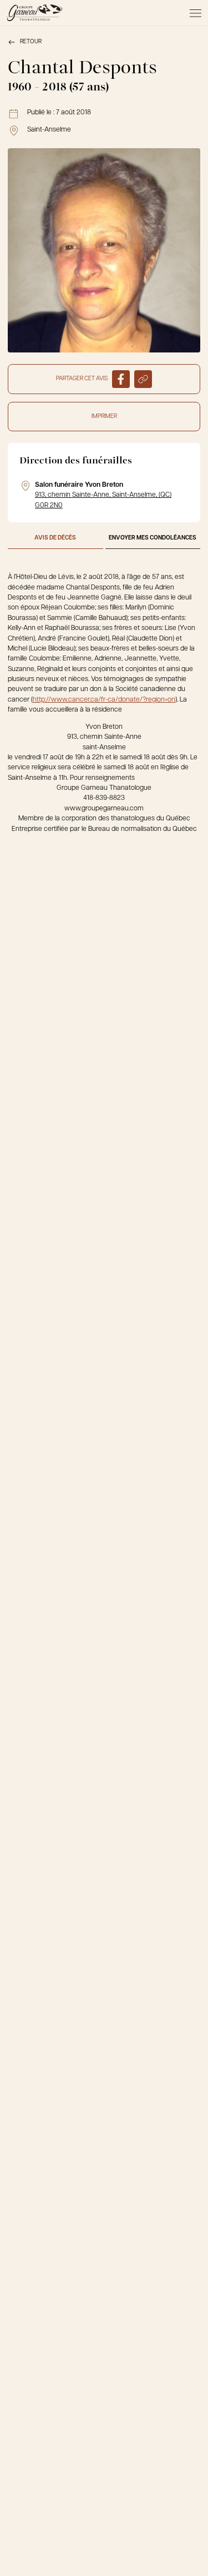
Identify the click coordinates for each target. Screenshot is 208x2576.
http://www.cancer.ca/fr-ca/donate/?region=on (104, 700)
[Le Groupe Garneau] (34, 13)
